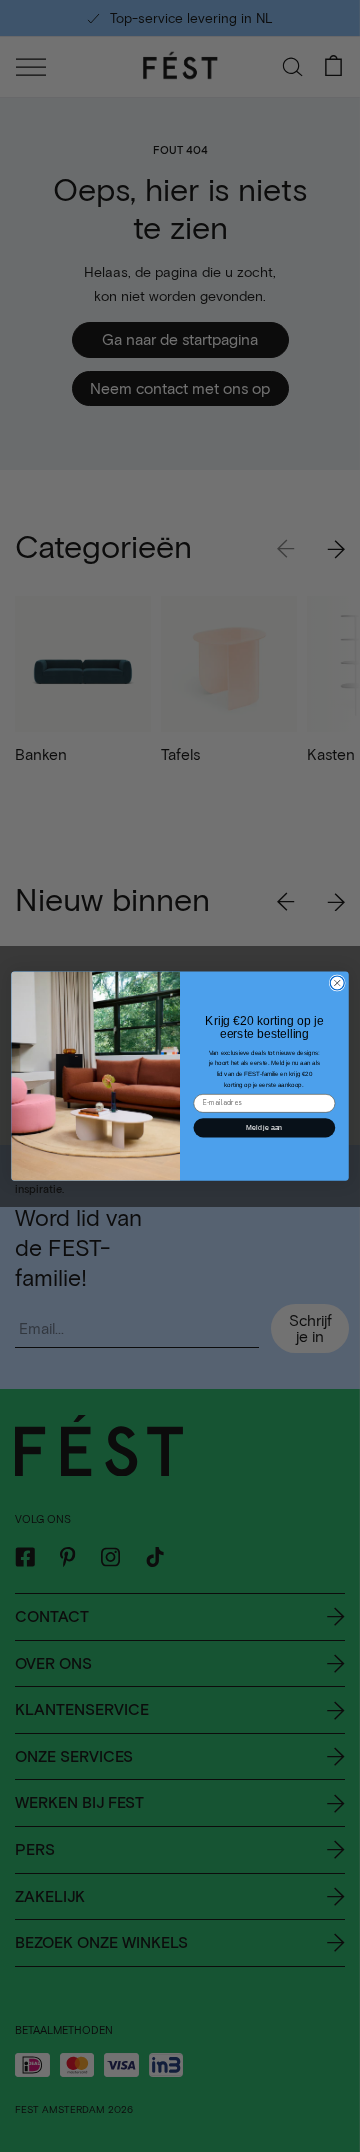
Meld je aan (264, 1128)
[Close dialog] (337, 983)
